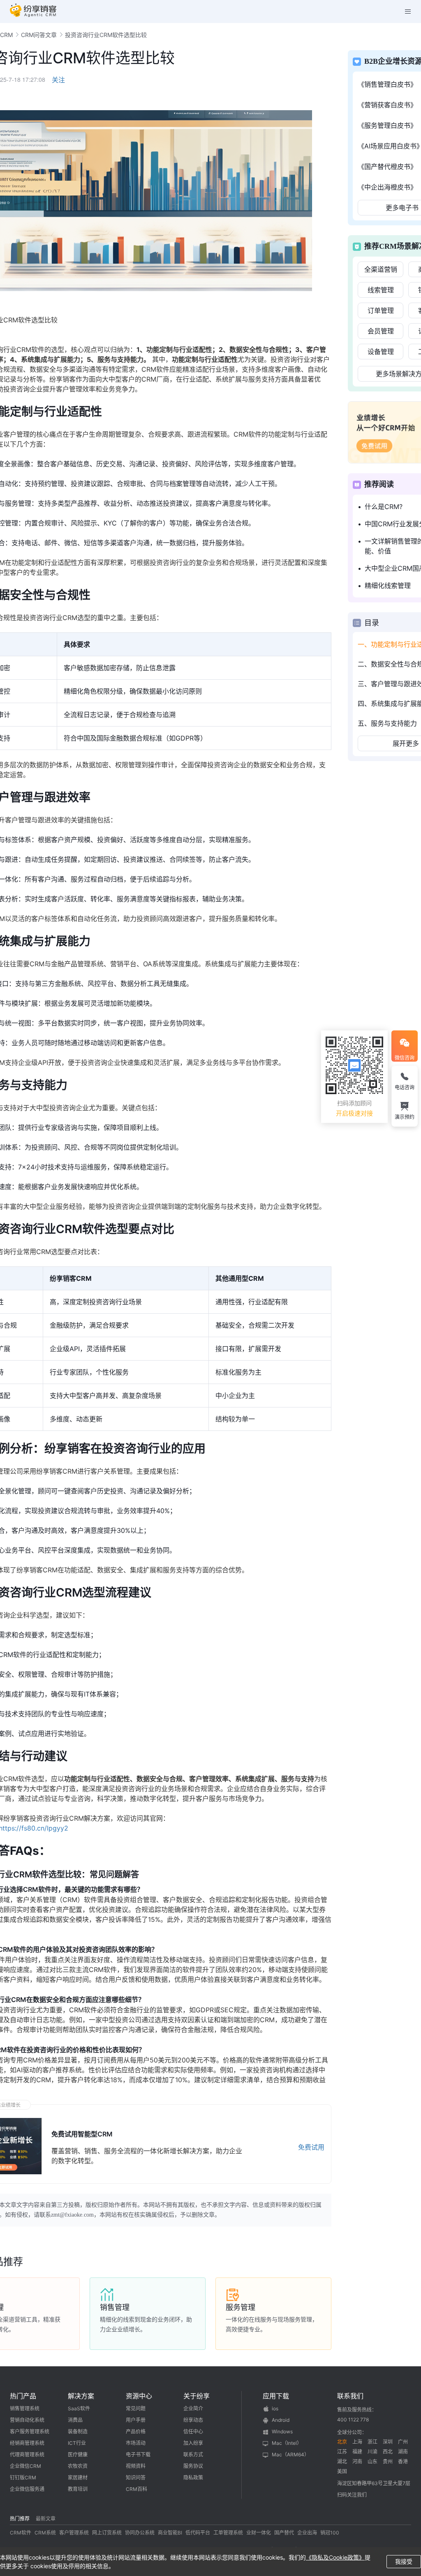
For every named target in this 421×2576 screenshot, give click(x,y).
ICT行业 (77, 2443)
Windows (282, 2431)
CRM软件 (21, 2533)
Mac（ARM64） (290, 2454)
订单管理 (381, 310)
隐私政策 (193, 2478)
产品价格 (136, 2431)
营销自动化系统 (27, 2420)
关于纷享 (197, 2396)
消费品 (75, 2420)
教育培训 (78, 2489)
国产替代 (284, 2533)
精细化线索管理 (388, 586)
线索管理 (381, 290)
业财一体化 (259, 2533)
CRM (6, 35)
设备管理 (381, 352)
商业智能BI (170, 2533)
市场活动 (136, 2443)
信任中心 (193, 2431)
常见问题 (136, 2408)
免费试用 (311, 2147)
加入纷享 (193, 2443)
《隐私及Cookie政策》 (335, 2557)
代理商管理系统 (27, 2454)
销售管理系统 (25, 2408)
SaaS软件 (79, 2408)
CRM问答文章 (39, 35)
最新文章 (46, 2519)
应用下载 (276, 2396)
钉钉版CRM (23, 2478)
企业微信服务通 (27, 2489)
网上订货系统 (107, 2533)
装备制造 (78, 2431)
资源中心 (139, 2396)
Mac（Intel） (287, 2443)
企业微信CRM (25, 2466)
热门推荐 (20, 2519)
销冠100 (330, 2533)
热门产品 (23, 2396)
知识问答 (136, 2478)
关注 (58, 80)
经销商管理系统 (27, 2443)
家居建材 (78, 2478)
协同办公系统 (140, 2533)
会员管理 (381, 331)
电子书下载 (138, 2454)
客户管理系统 (74, 2533)
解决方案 (81, 2396)
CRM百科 (136, 2489)
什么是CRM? (384, 507)
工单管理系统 (228, 2533)
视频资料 (136, 2466)
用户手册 (136, 2420)
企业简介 (193, 2408)
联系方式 (193, 2454)
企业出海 (307, 2533)
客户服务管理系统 (30, 2431)
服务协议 (193, 2466)
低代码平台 (198, 2533)
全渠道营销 (381, 269)
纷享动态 (193, 2420)
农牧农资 (78, 2466)
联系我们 (350, 2396)
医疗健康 (78, 2454)
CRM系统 (45, 2533)
